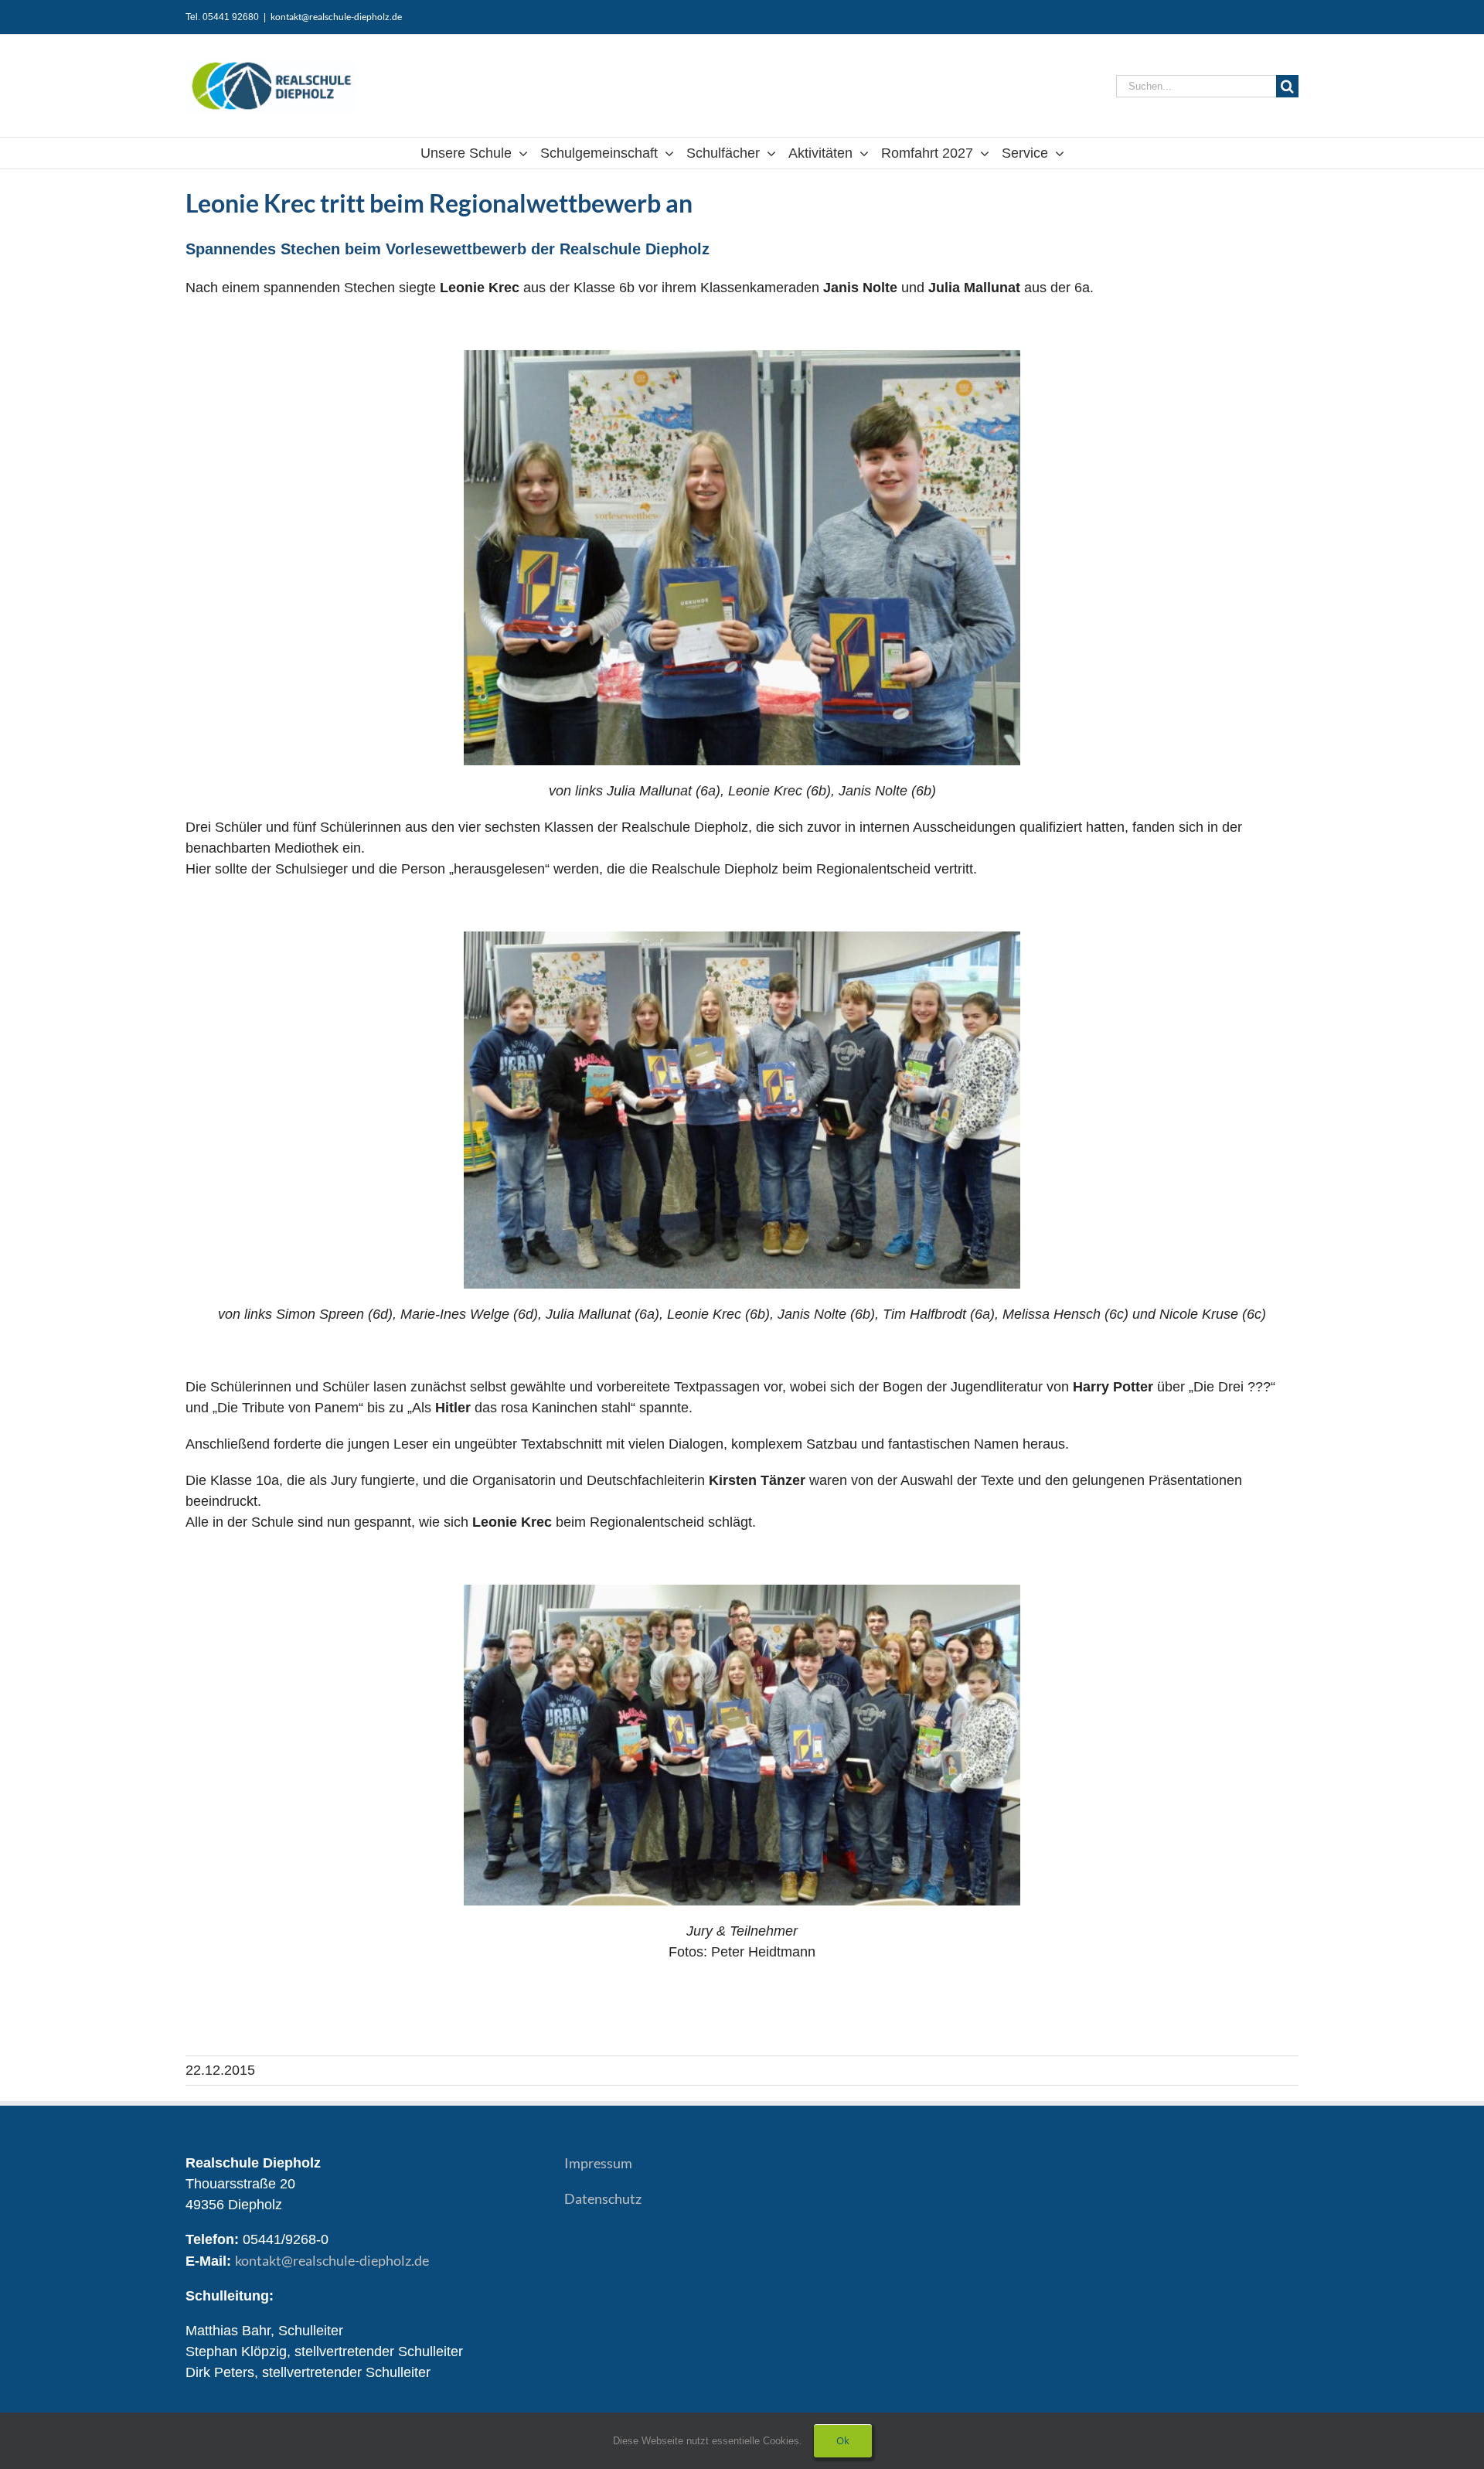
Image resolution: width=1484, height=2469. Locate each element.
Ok (843, 2440)
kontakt (332, 2260)
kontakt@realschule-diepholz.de (336, 17)
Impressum (598, 2163)
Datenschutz (603, 2198)
